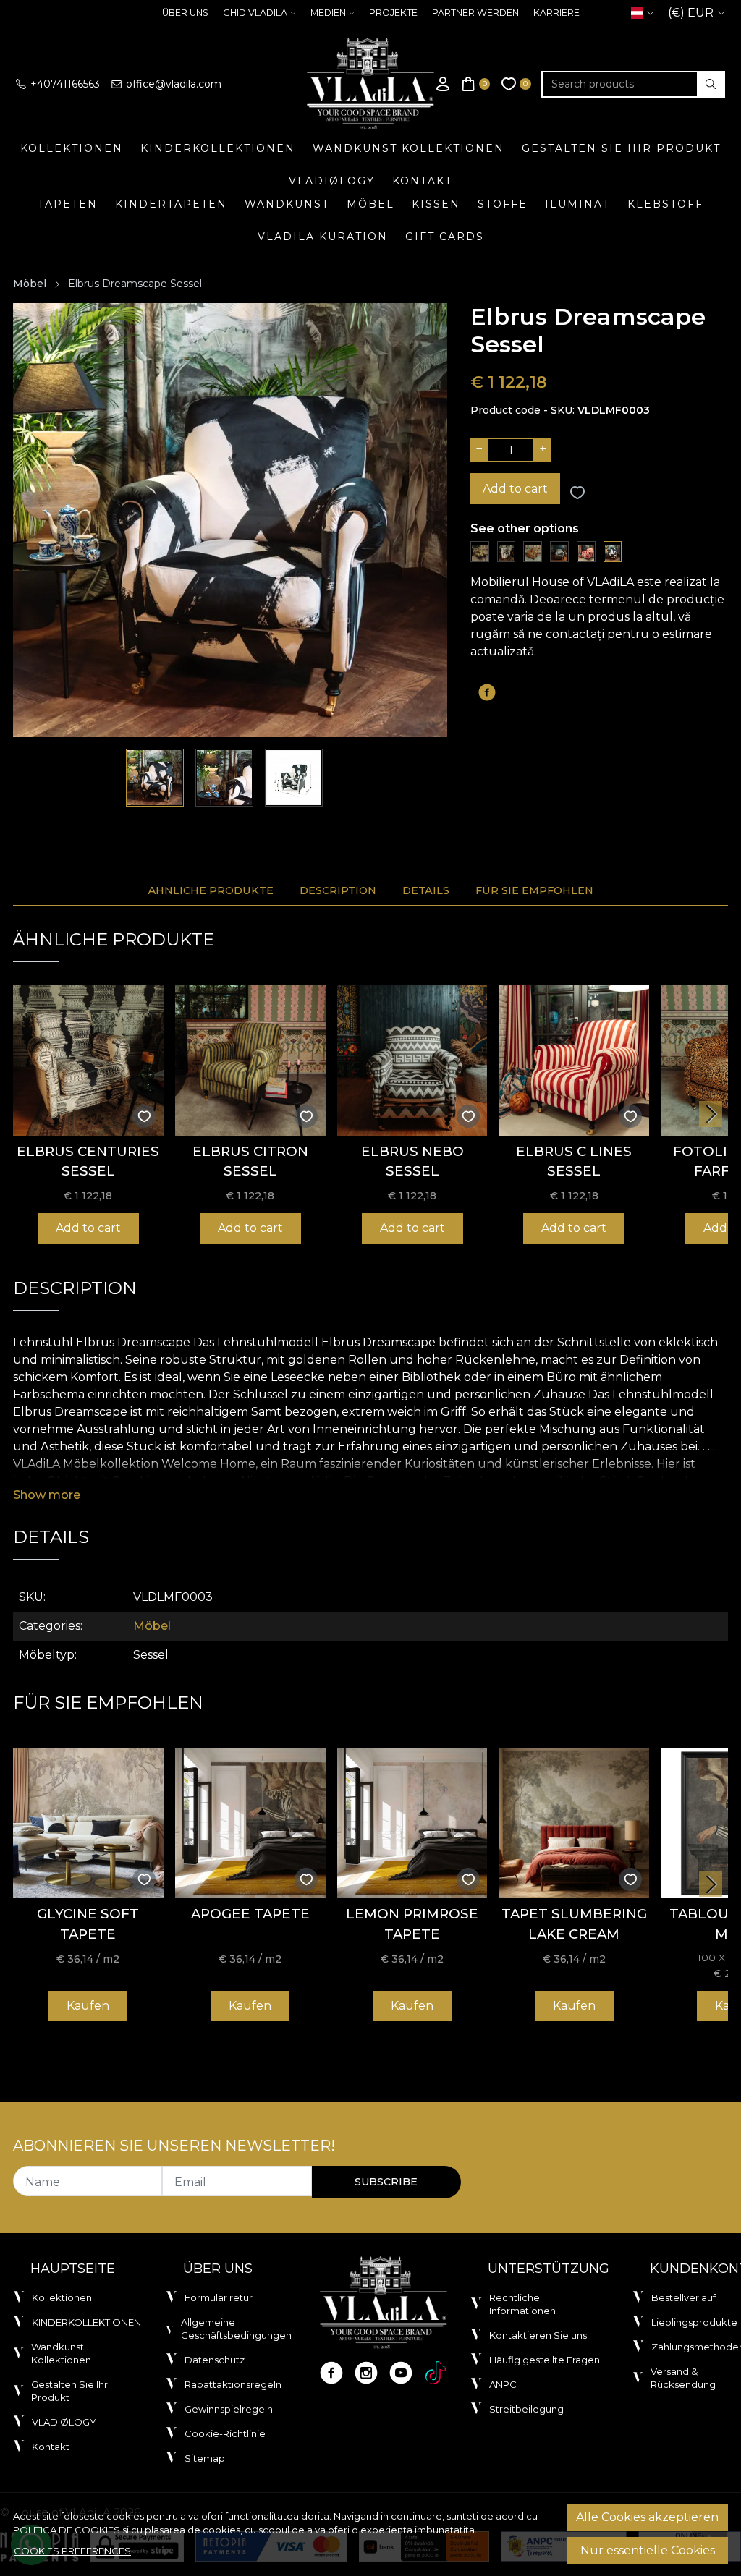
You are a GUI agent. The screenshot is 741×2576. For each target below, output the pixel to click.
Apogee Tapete (250, 1914)
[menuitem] (155, 778)
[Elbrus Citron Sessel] (480, 551)
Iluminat (577, 204)
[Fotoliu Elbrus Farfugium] (533, 551)
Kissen (436, 204)
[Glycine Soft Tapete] (88, 1824)
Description (338, 890)
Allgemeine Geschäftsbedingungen (236, 2329)
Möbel (370, 204)
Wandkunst (287, 204)
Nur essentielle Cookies (648, 2550)
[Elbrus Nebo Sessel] (559, 551)
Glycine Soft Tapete (88, 1924)
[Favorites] (517, 84)
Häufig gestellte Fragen (545, 2360)
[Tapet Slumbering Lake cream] (574, 1824)
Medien (328, 13)
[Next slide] (711, 1114)
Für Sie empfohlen (534, 890)
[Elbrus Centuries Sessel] (507, 551)
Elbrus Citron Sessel (250, 1161)
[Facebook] (331, 2373)
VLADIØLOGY (332, 181)
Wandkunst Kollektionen (408, 148)
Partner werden (475, 13)
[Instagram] (366, 2373)
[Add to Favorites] (577, 493)
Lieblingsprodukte (694, 2322)
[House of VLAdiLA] (370, 84)
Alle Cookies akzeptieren (647, 2517)
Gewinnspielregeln (229, 2409)
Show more (47, 1495)
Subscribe (386, 2182)
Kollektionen (72, 148)
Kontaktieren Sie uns (538, 2335)
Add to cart (515, 489)
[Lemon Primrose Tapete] (412, 1824)
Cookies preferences (72, 2551)
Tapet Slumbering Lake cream (574, 1924)
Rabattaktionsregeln (233, 2384)
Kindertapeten (171, 204)
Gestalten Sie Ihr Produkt (621, 148)
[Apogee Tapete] (250, 1824)
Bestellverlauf (683, 2297)
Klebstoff (665, 204)
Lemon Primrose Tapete (412, 1924)
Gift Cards (445, 237)
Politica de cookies (67, 2530)
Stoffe (503, 204)
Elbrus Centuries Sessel (88, 1161)
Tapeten (68, 204)
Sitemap (205, 2458)
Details (426, 890)
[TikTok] (436, 2373)
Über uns (185, 13)
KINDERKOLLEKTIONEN (218, 148)
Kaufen (88, 2006)
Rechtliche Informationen (522, 2304)
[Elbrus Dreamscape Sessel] (613, 551)
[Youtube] (401, 2373)
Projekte (393, 13)
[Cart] (476, 84)
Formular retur (219, 2297)
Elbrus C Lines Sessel (574, 1161)
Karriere (556, 13)
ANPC (503, 2384)
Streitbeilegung (526, 2409)
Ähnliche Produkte (211, 890)
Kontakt (422, 181)
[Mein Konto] (443, 84)
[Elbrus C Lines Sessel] (586, 551)
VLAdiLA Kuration (323, 237)
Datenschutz (215, 2360)
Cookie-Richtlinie (225, 2433)
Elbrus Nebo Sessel (412, 1161)
